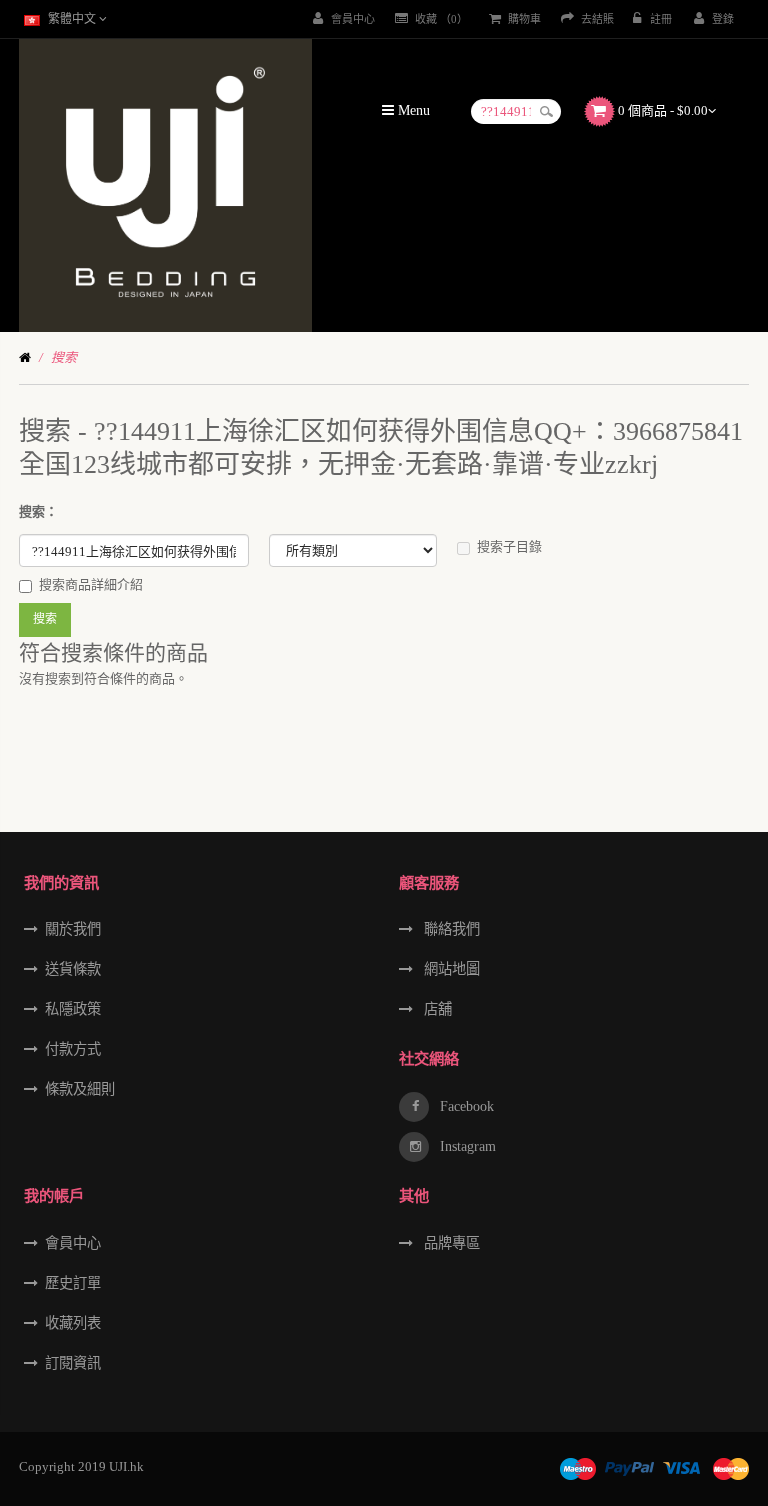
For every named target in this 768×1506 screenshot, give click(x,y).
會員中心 (73, 1243)
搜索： (38, 511)
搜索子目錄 (509, 546)
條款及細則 (80, 1089)
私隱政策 (73, 1009)
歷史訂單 (73, 1283)
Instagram (466, 1146)
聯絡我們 (450, 929)
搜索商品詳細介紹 (91, 584)
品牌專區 (450, 1243)
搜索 (64, 357)
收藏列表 (73, 1323)
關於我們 (73, 929)
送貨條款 (73, 969)
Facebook (465, 1106)
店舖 (436, 1009)
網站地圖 (450, 969)
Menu (412, 110)
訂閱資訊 (73, 1363)
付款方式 (73, 1049)
